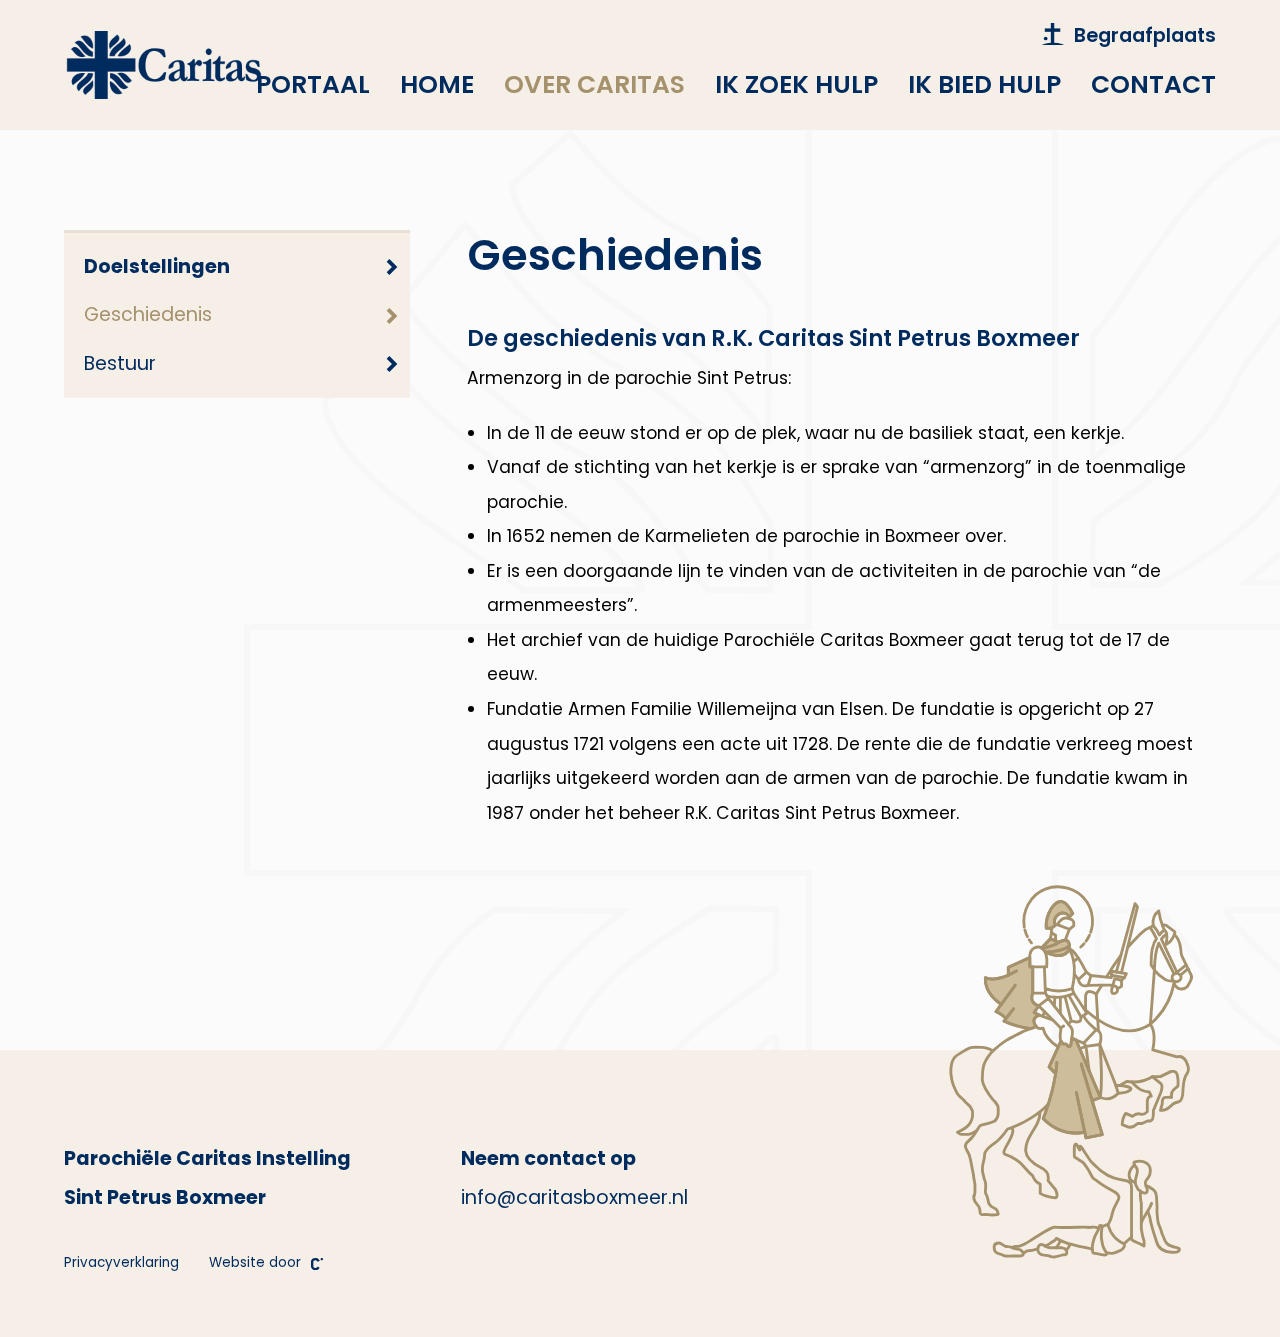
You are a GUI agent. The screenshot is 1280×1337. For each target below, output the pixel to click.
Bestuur (120, 363)
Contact (1153, 84)
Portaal (313, 84)
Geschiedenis (148, 314)
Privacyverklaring (121, 1262)
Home (437, 84)
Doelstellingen (157, 266)
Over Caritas (594, 84)
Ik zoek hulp (796, 84)
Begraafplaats (1145, 36)
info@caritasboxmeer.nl (574, 1197)
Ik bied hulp (984, 84)
